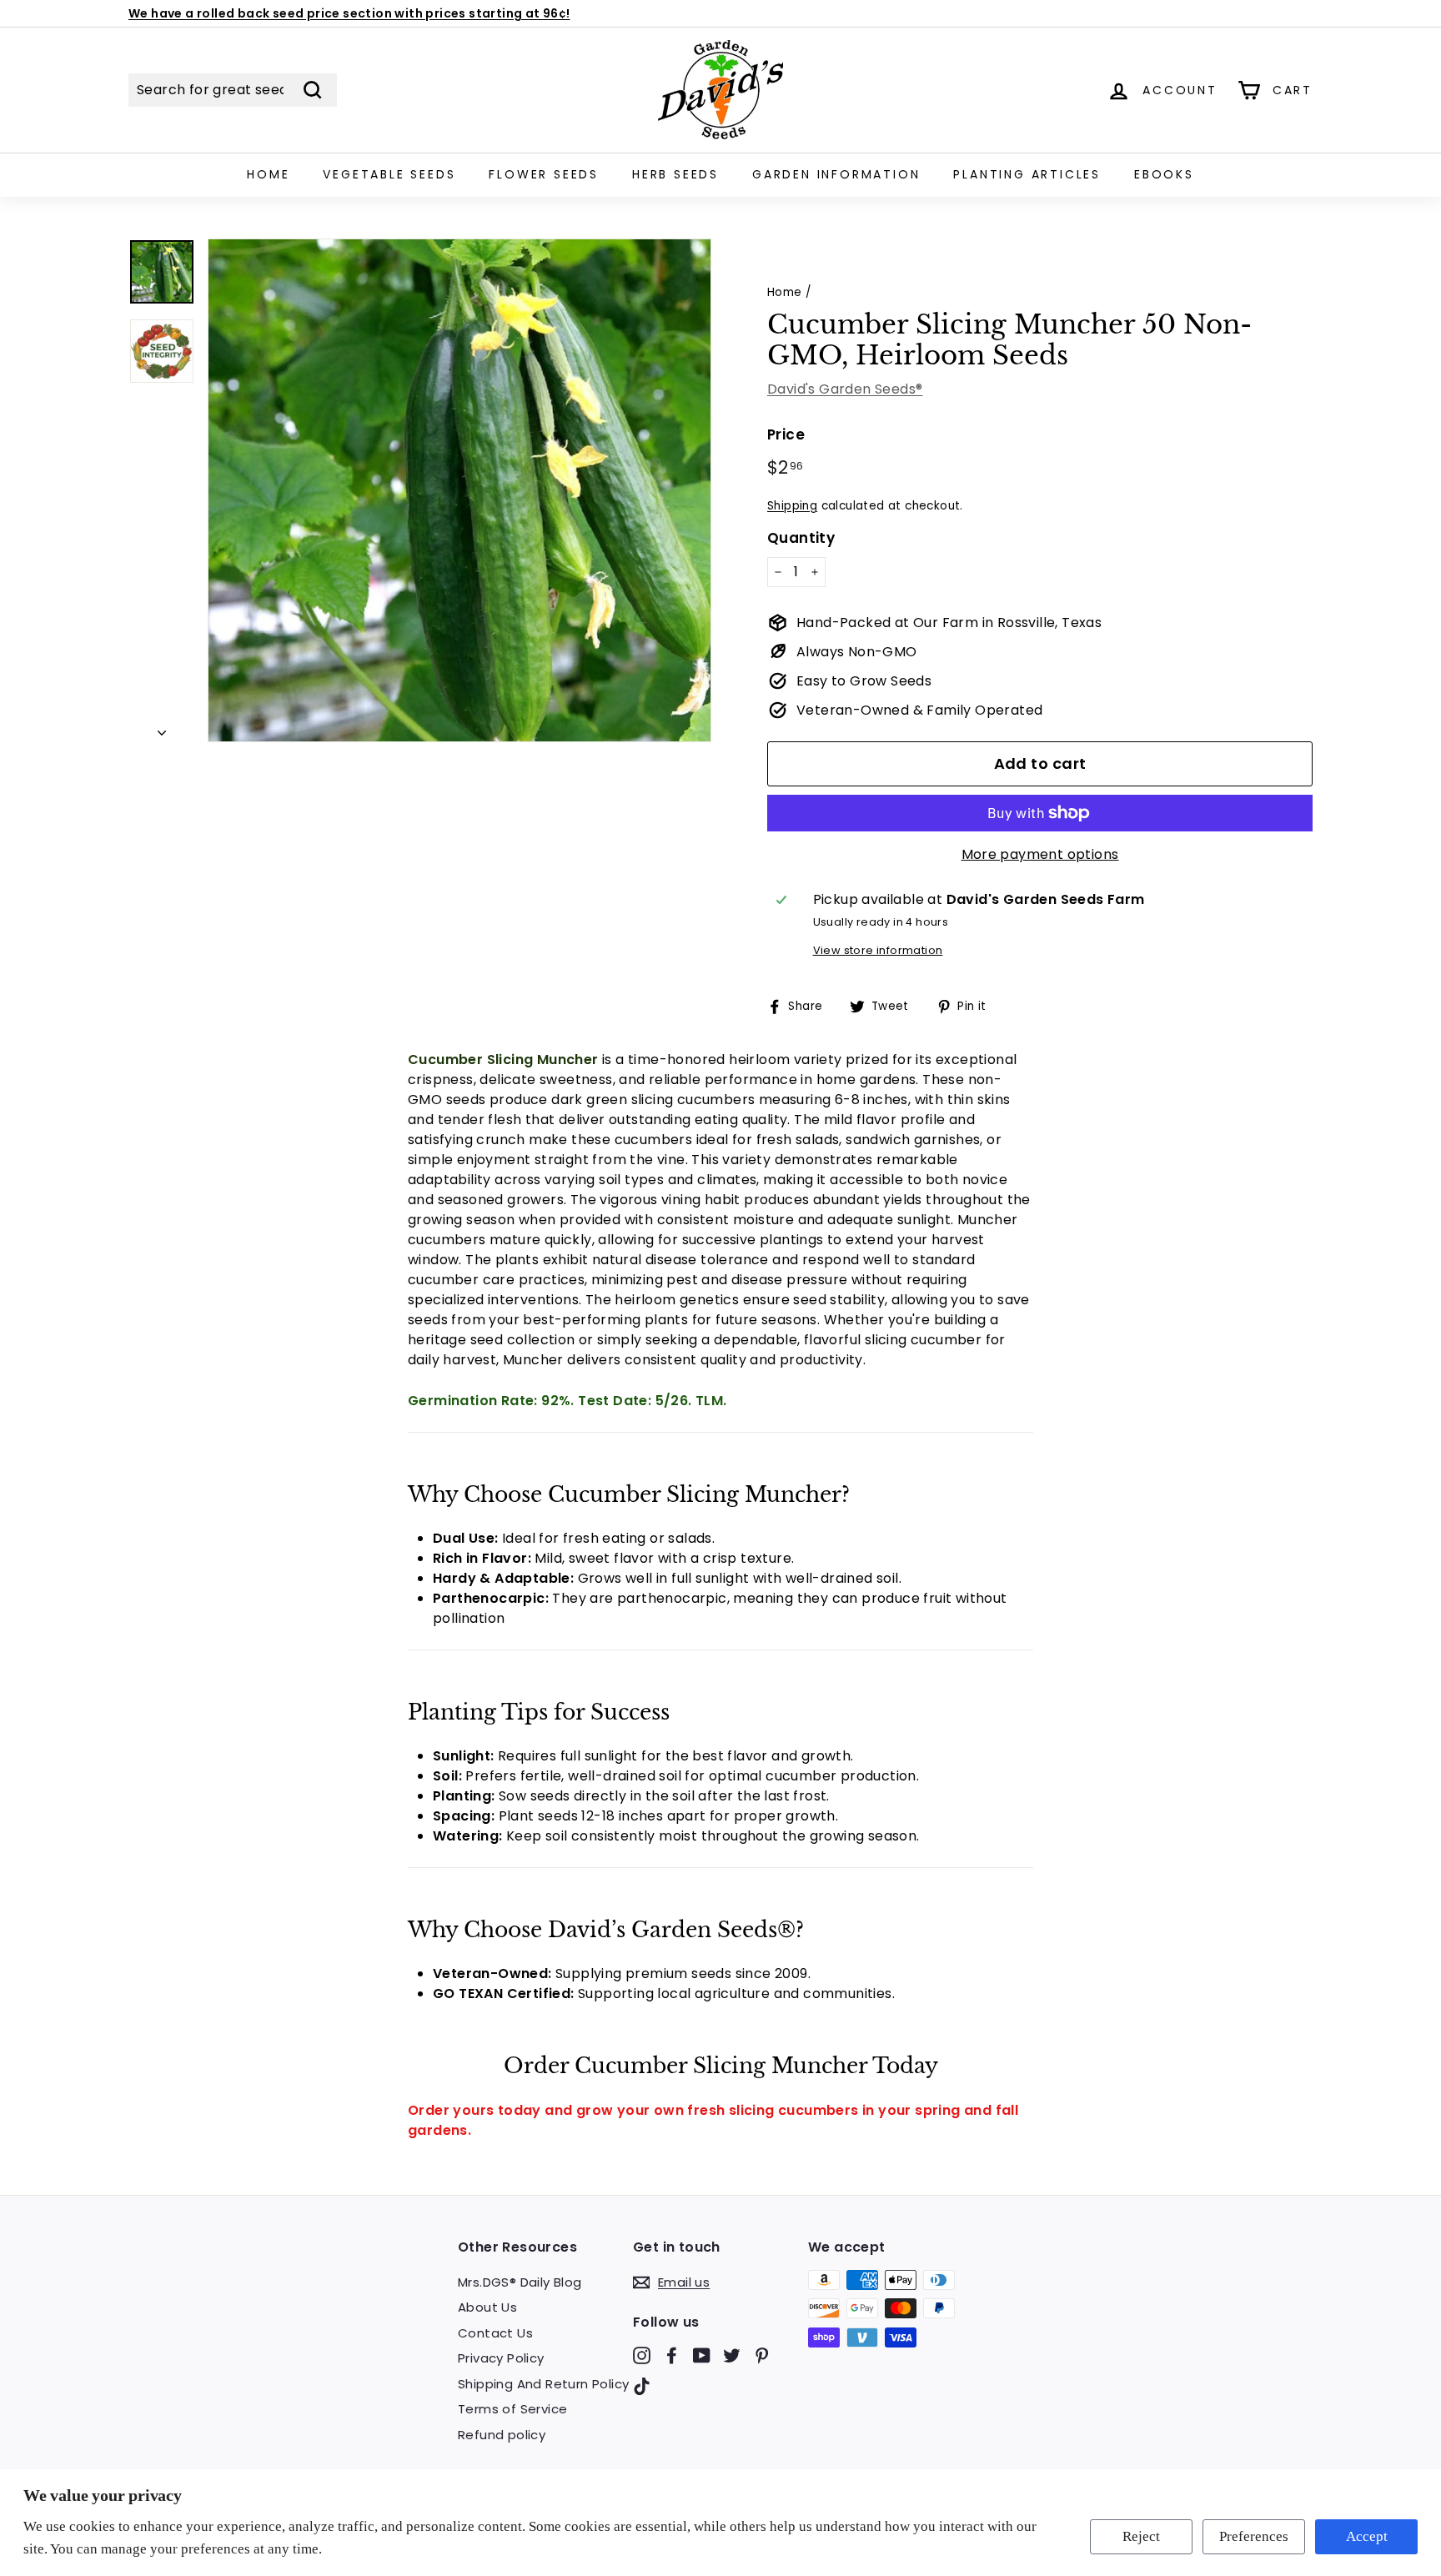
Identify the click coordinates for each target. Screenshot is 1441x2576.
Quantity (801, 538)
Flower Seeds (544, 174)
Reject (1141, 2536)
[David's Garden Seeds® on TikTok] (642, 2386)
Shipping (792, 506)
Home (268, 174)
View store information (878, 950)
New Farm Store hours (199, 14)
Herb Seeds (675, 174)
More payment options (1040, 854)
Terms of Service (512, 2409)
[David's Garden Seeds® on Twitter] (732, 2355)
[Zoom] (459, 490)
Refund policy (502, 2435)
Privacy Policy (501, 2358)
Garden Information (836, 174)
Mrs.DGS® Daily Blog (520, 2282)
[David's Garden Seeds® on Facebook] (672, 2355)
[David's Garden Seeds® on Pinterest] (762, 2355)
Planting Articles (1027, 174)
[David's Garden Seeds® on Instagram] (642, 2355)
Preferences (1254, 2536)
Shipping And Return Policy (543, 2384)
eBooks (1164, 174)
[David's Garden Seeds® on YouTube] (702, 2355)
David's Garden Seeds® (845, 389)
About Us (487, 2307)
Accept (1367, 2536)
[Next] (162, 728)
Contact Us (495, 2333)
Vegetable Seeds (389, 174)
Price (786, 434)
